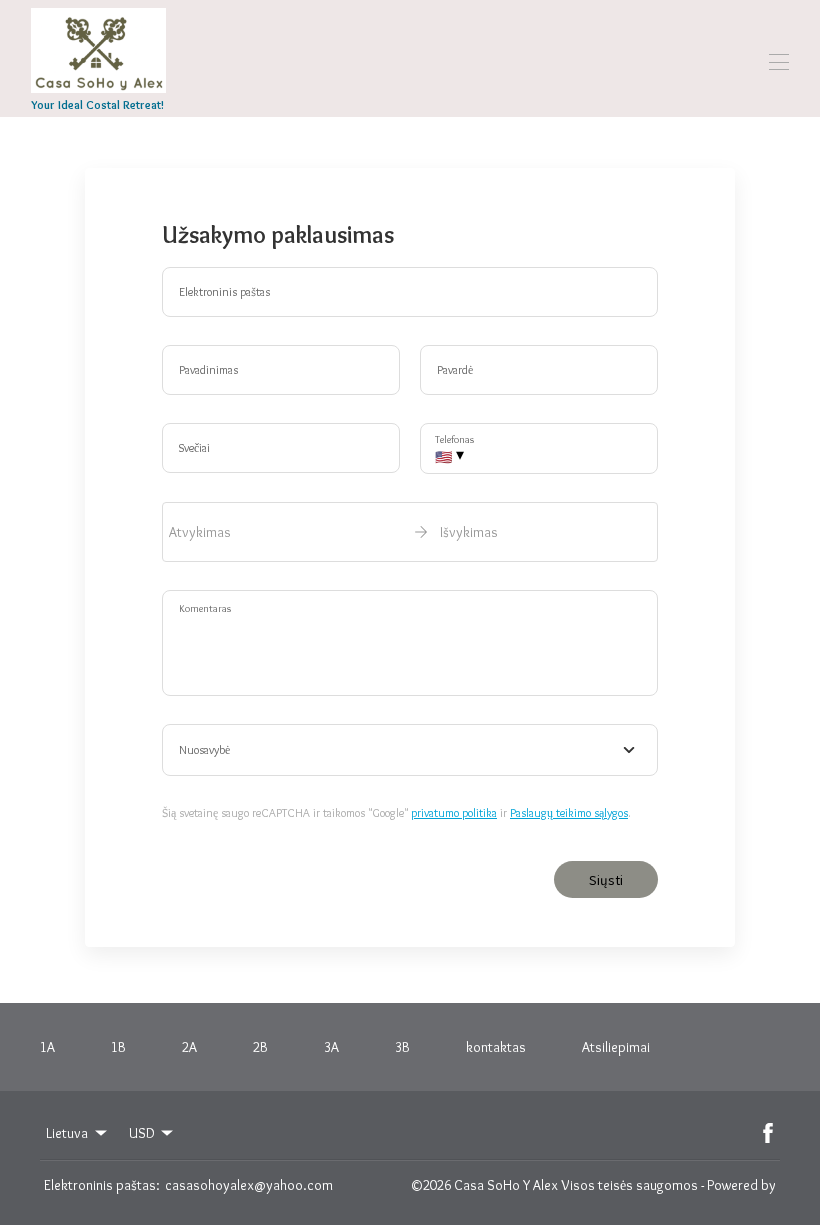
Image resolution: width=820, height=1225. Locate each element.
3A (331, 1047)
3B (402, 1047)
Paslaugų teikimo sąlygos (569, 812)
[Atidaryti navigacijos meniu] (779, 62)
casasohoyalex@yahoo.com (249, 1185)
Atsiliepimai (616, 1047)
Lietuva (67, 1133)
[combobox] (410, 750)
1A (47, 1047)
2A (189, 1047)
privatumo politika (454, 812)
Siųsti (606, 880)
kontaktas (496, 1047)
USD (142, 1133)
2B (260, 1047)
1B (118, 1047)
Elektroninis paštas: (102, 1185)
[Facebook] (768, 1133)
